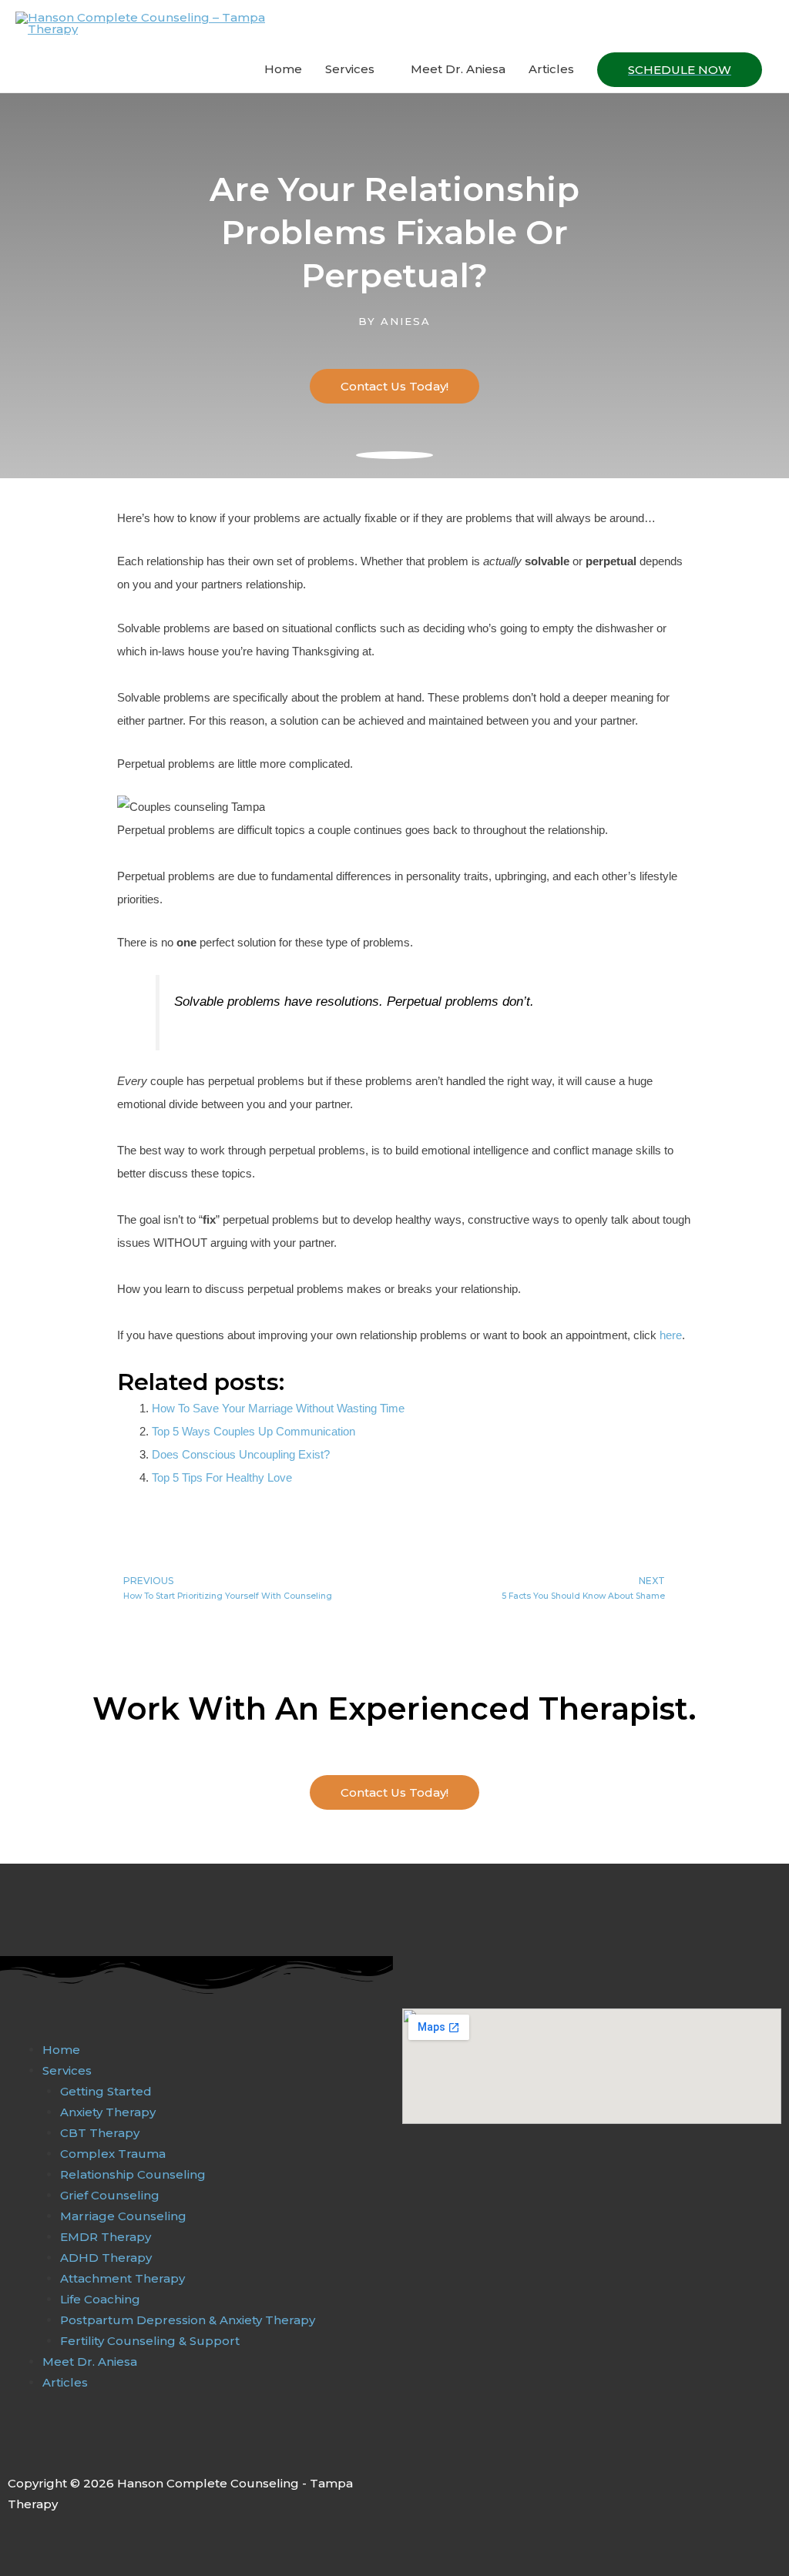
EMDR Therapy (106, 2237)
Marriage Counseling (123, 2216)
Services (350, 69)
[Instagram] (49, 2449)
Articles (551, 69)
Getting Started (106, 2091)
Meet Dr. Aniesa (458, 69)
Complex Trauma (113, 2154)
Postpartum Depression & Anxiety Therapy (188, 2320)
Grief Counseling (110, 2195)
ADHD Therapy (106, 2258)
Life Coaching (100, 2299)
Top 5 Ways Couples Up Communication (253, 1431)
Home (283, 69)
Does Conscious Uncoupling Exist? (241, 1454)
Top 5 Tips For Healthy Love (222, 1477)
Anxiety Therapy (108, 2112)
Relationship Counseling (133, 2174)
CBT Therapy (100, 2133)
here (671, 1335)
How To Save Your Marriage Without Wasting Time (278, 1408)
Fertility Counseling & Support (150, 2341)
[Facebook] (16, 2449)
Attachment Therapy (123, 2278)
